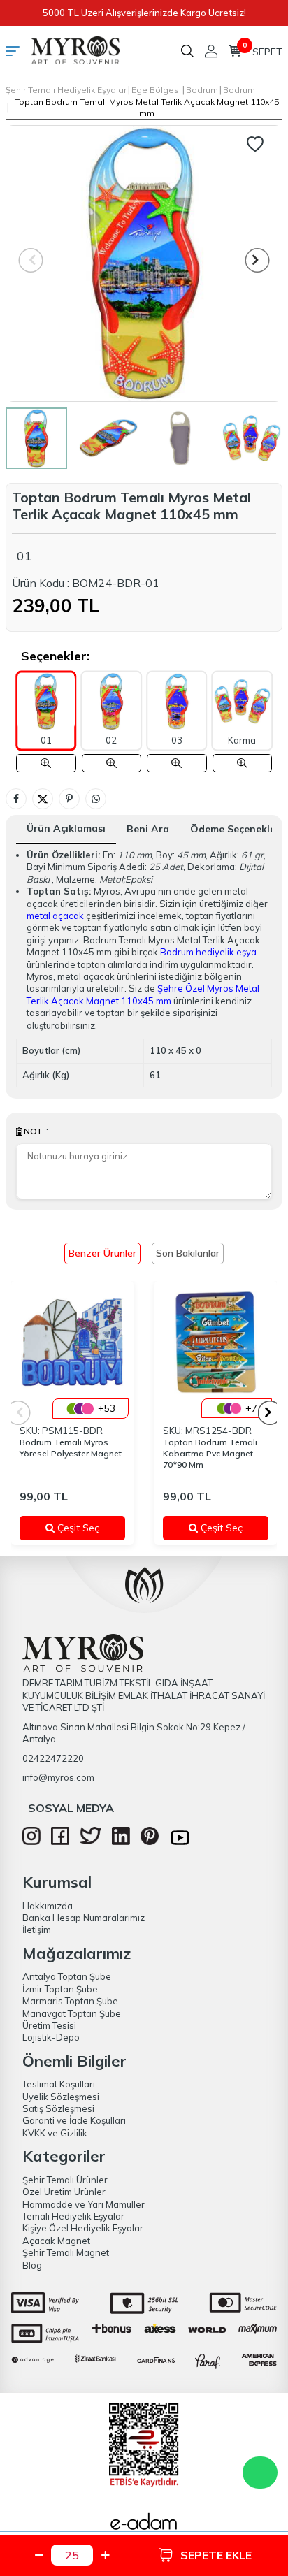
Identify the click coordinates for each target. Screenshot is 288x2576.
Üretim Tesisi (49, 2025)
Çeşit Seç (85, 1528)
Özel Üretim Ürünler (64, 2192)
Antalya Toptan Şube (67, 1976)
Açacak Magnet (56, 2241)
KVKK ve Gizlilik (55, 2133)
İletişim (37, 1930)
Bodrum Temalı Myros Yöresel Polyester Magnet (71, 1448)
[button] (258, 260)
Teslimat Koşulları (59, 2084)
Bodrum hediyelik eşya (208, 952)
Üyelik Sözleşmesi (61, 2097)
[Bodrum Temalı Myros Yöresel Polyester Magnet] (72, 1342)
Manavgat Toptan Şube (72, 2013)
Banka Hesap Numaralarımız (84, 1918)
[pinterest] (150, 1841)
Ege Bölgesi (156, 90)
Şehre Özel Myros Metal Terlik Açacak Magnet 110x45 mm (143, 994)
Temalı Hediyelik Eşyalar (73, 2216)
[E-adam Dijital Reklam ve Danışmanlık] (144, 2526)
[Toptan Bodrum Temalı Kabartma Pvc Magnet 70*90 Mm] (216, 1342)
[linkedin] (121, 1841)
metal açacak (55, 916)
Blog (32, 2265)
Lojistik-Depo (51, 2037)
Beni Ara (148, 829)
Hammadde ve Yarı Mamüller (84, 2204)
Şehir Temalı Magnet (66, 2252)
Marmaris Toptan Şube (70, 2001)
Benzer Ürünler (102, 1253)
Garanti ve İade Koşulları (74, 2120)
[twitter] (91, 1841)
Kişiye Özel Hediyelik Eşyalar (83, 2228)
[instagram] (31, 1841)
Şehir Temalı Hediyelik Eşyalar (66, 90)
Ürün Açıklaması (66, 828)
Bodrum (202, 90)
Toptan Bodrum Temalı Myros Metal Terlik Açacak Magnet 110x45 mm (147, 107)
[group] (144, 263)
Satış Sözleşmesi (58, 2108)
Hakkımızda (48, 1906)
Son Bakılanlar (188, 1253)
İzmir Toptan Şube (60, 1989)
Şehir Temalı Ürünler (65, 2180)
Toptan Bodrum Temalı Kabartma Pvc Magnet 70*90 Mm (210, 1453)
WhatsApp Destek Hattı (260, 2473)
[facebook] (60, 1841)
